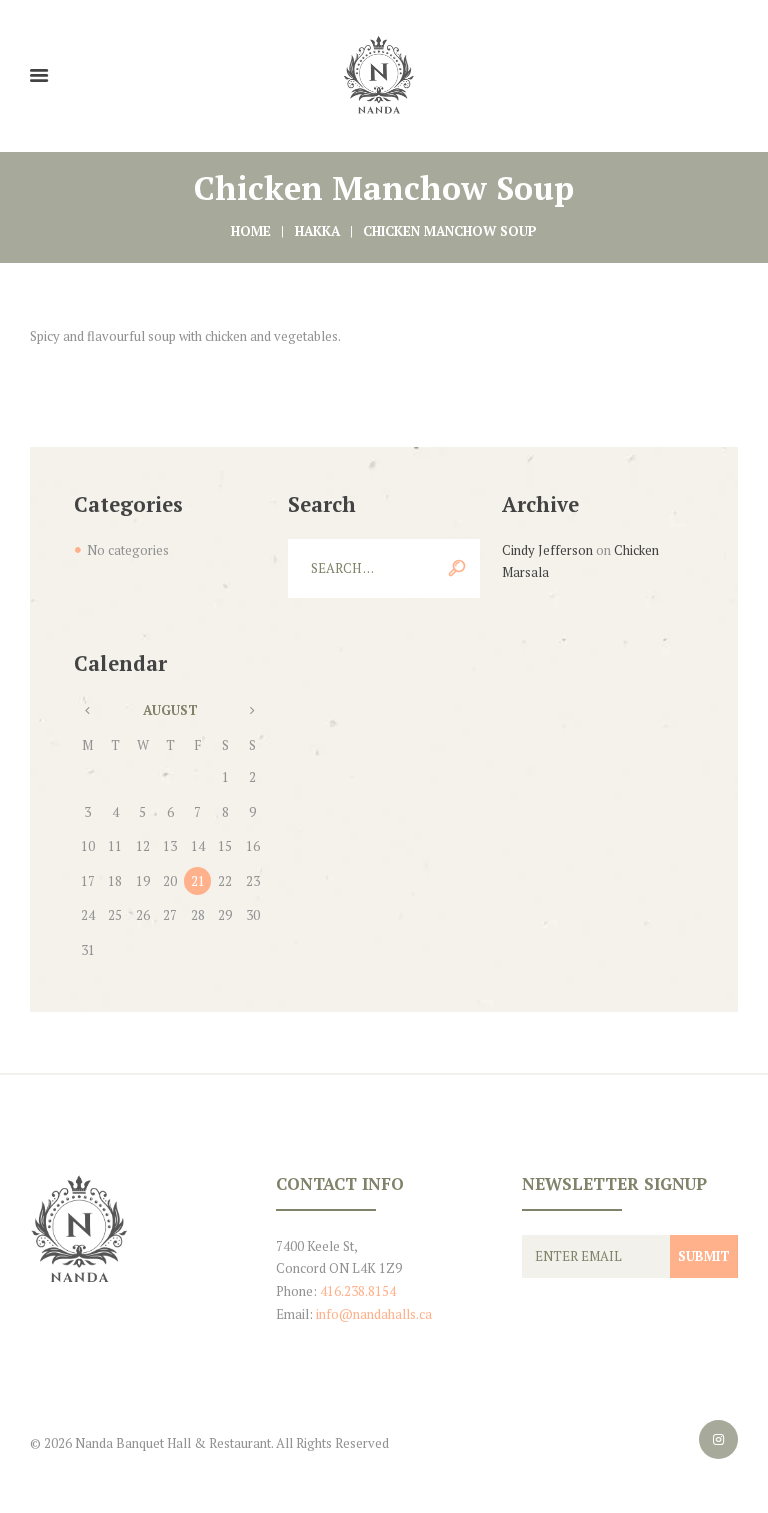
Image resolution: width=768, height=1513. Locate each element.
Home (251, 231)
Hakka (317, 231)
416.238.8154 (358, 1291)
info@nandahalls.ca (374, 1314)
